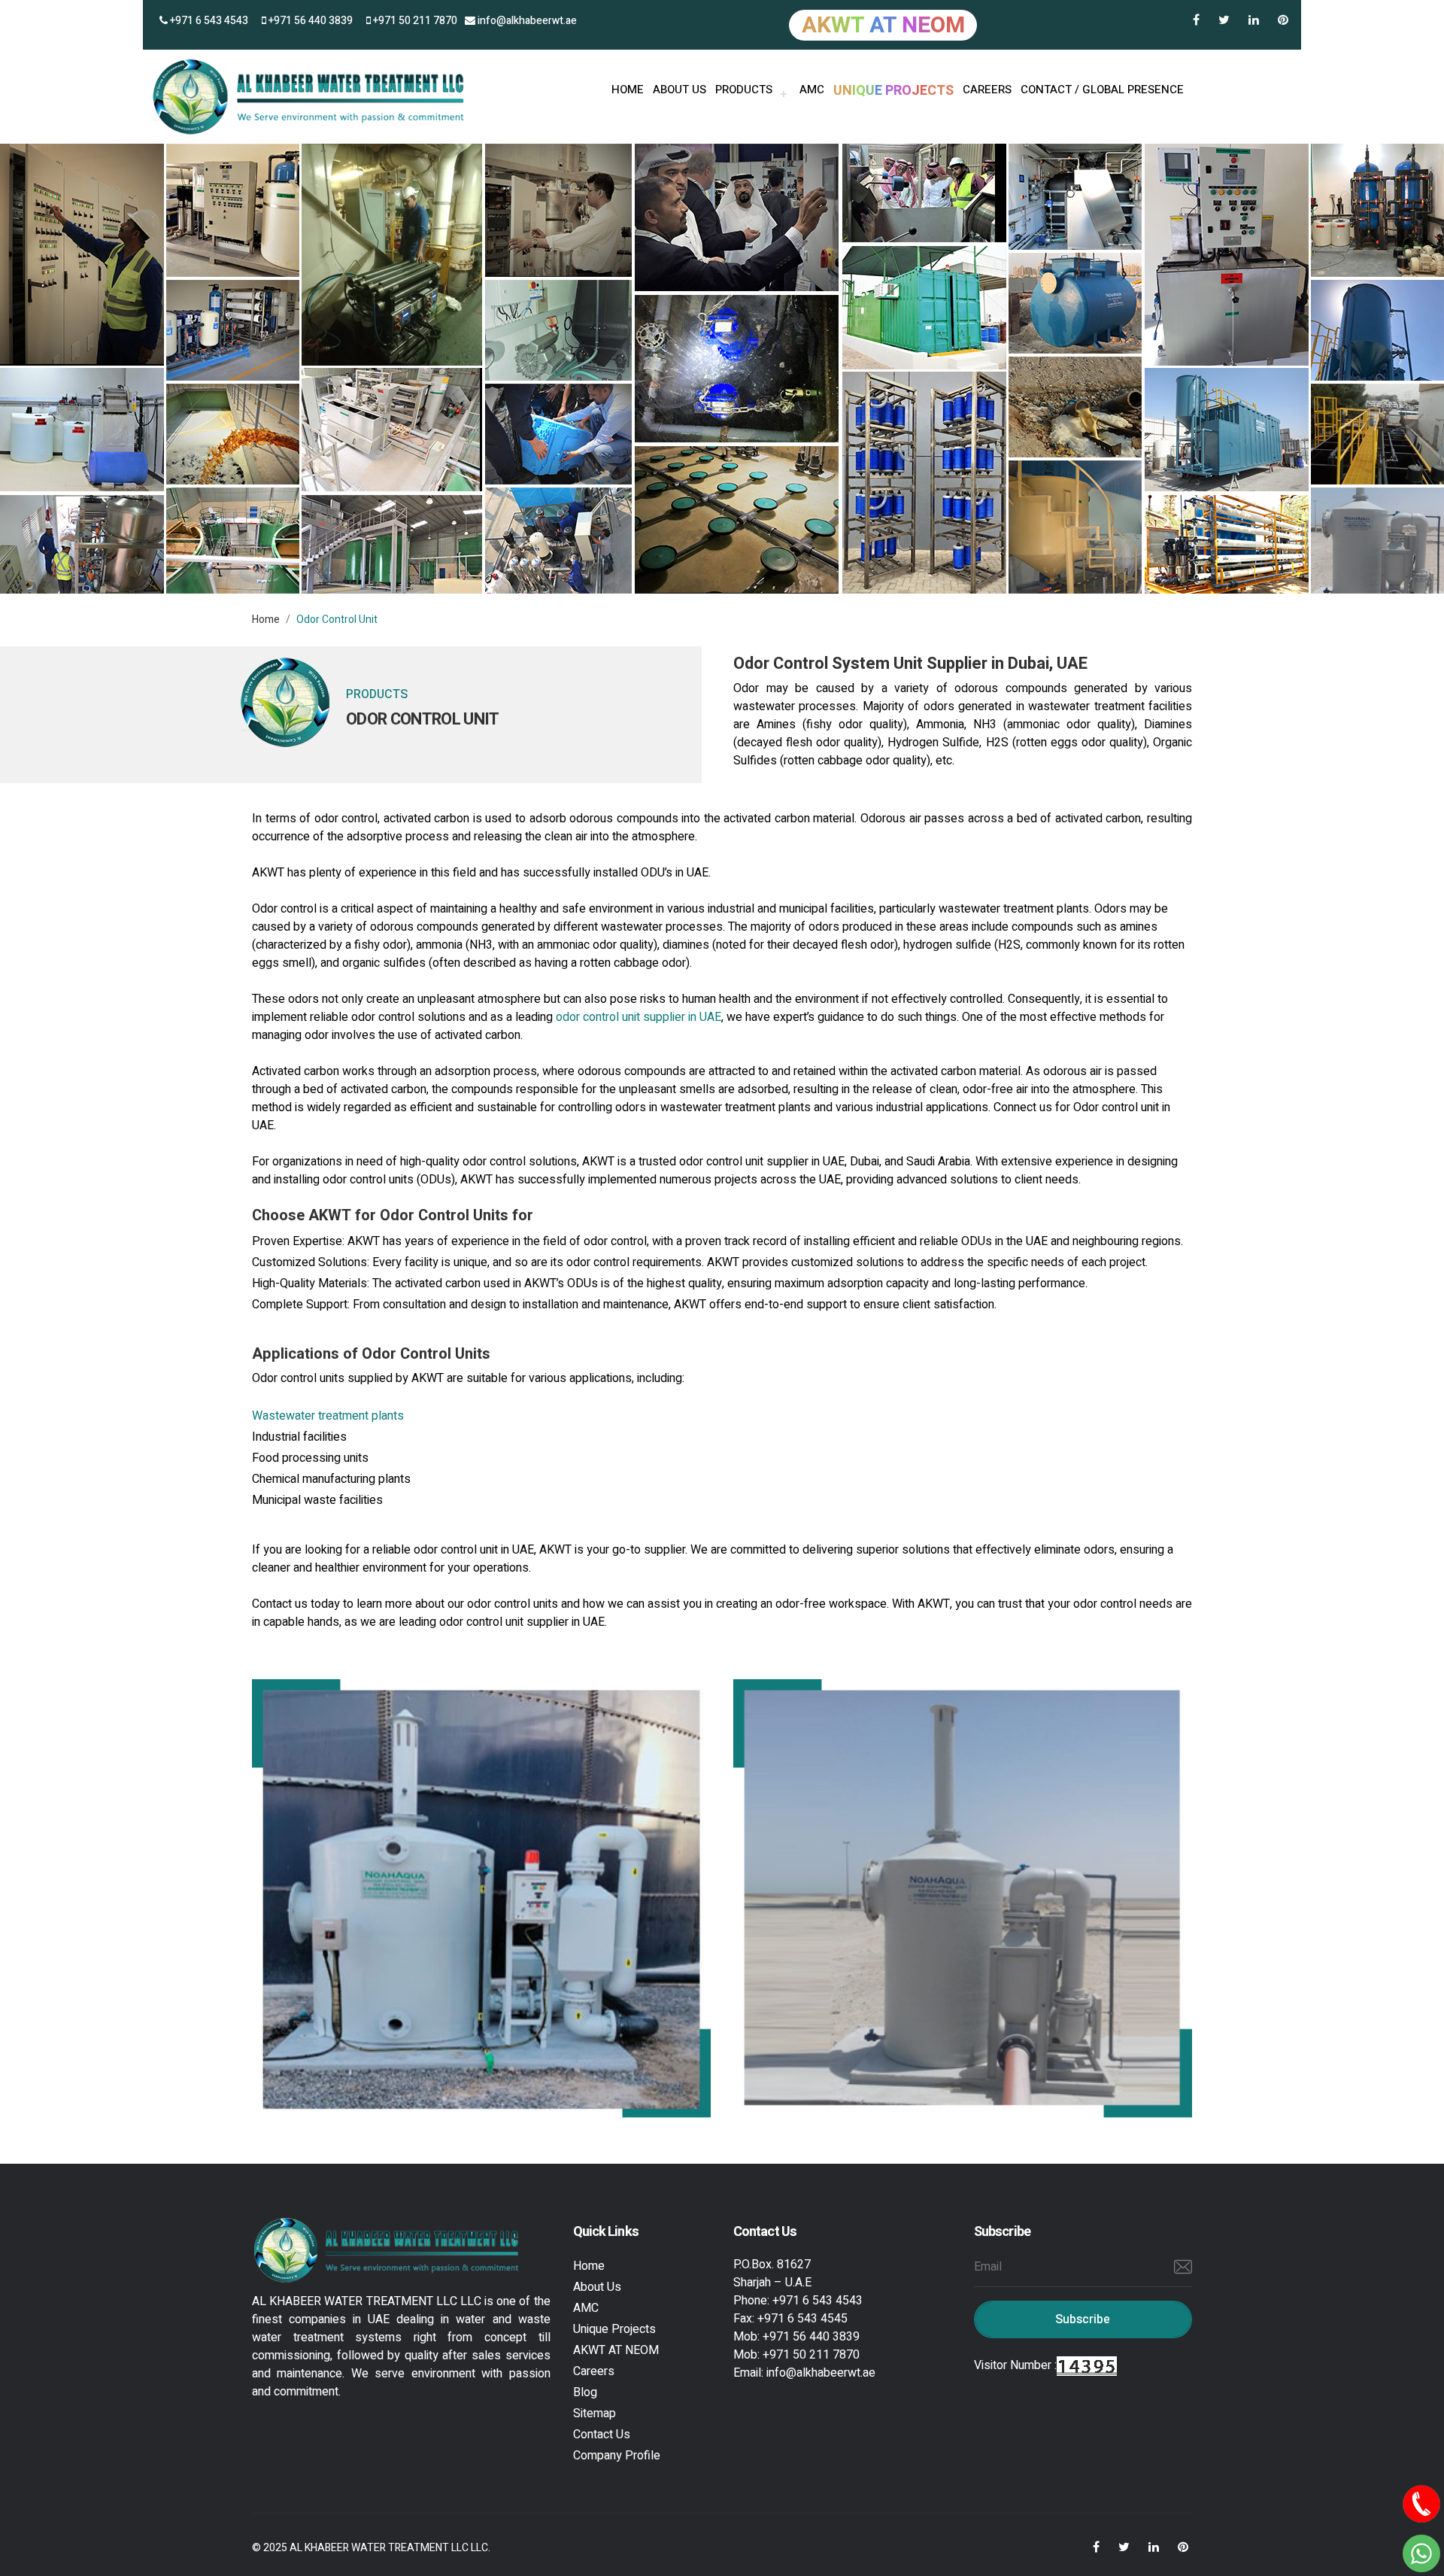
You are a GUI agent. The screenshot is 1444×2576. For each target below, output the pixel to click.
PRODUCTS (744, 90)
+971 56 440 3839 (309, 21)
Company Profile (617, 2456)
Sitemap (595, 2413)
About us (680, 90)
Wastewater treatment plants (328, 1416)
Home (266, 620)
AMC (812, 90)
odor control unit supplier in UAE (639, 1017)
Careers (987, 90)
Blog (585, 2392)
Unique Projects (614, 2329)
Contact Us (602, 2435)
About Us (597, 2287)
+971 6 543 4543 (208, 21)
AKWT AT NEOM (616, 2350)
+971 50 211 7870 (414, 21)
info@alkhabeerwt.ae (526, 21)
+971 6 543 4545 (802, 2319)
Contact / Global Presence (1102, 90)
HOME (628, 90)
